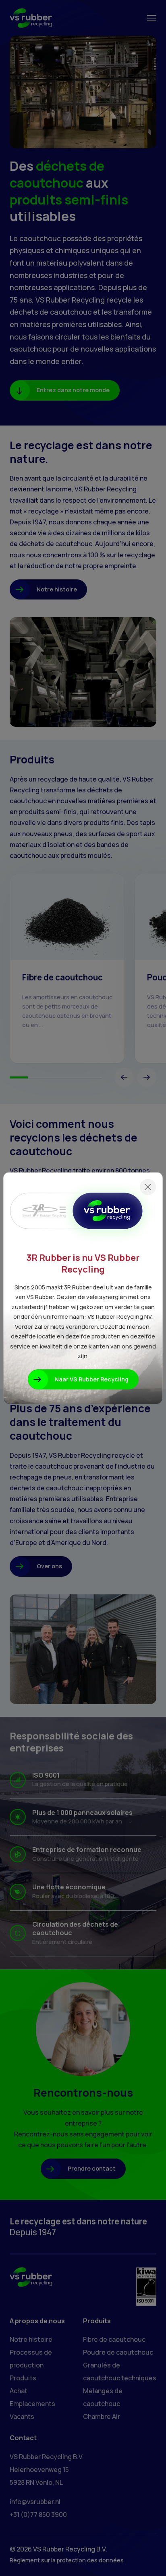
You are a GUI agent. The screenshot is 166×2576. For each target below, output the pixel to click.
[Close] (148, 1187)
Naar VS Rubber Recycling (92, 1379)
